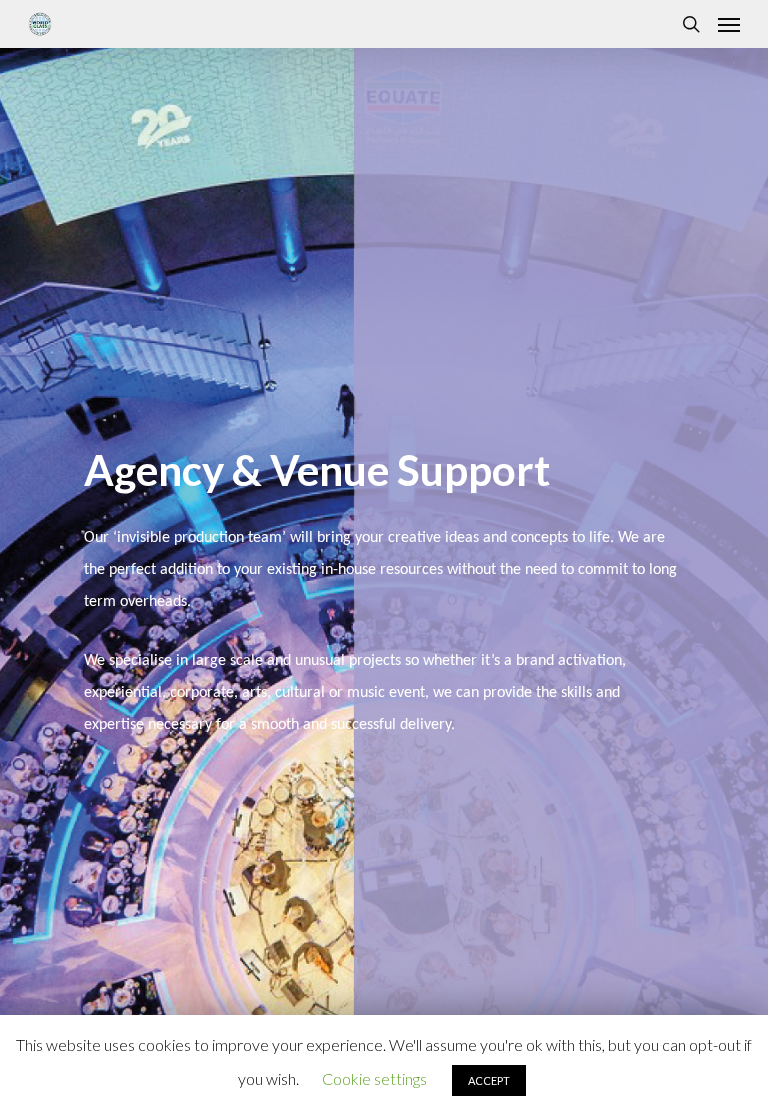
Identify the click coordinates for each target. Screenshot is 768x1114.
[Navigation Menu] (729, 24)
